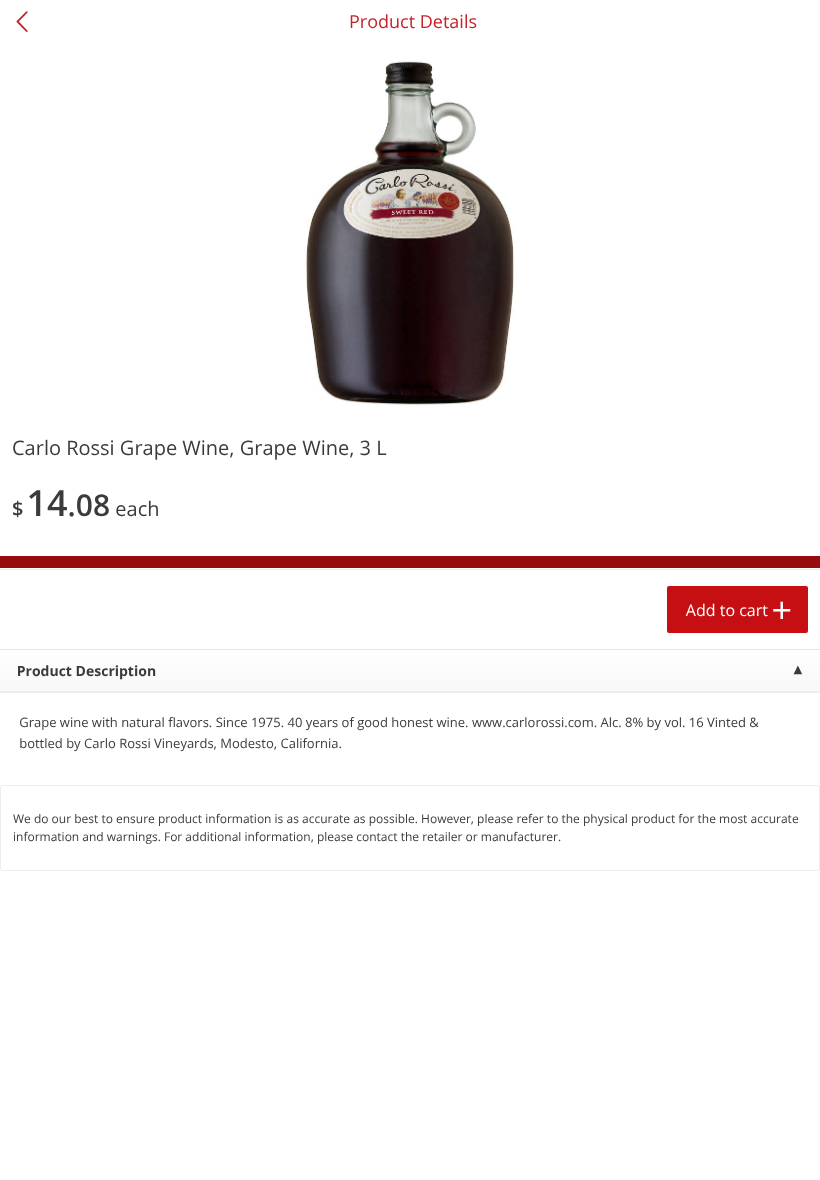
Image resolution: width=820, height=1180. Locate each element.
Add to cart (727, 610)
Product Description (86, 671)
